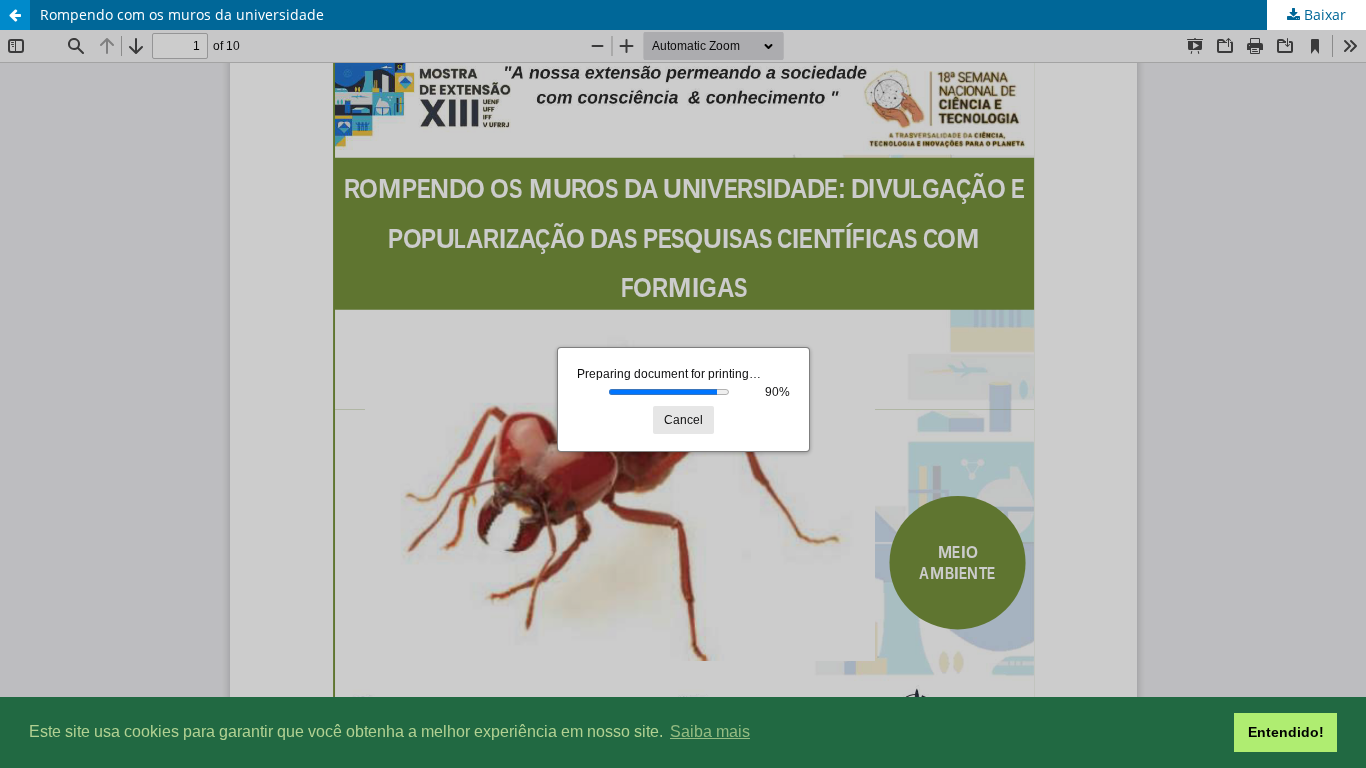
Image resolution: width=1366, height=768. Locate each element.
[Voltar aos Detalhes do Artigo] (15, 15)
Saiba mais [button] (710, 731)
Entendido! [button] (1286, 732)
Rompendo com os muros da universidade (182, 14)
